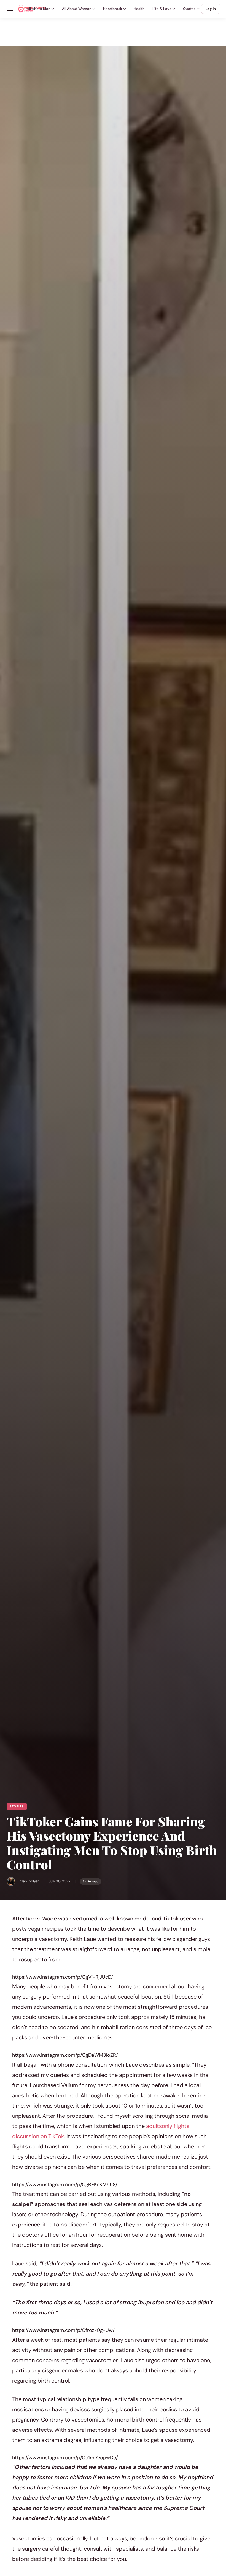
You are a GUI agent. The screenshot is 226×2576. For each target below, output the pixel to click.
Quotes (189, 9)
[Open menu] (10, 9)
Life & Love (162, 9)
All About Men (39, 9)
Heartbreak (113, 9)
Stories (17, 1806)
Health (139, 9)
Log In (211, 9)
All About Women (77, 9)
